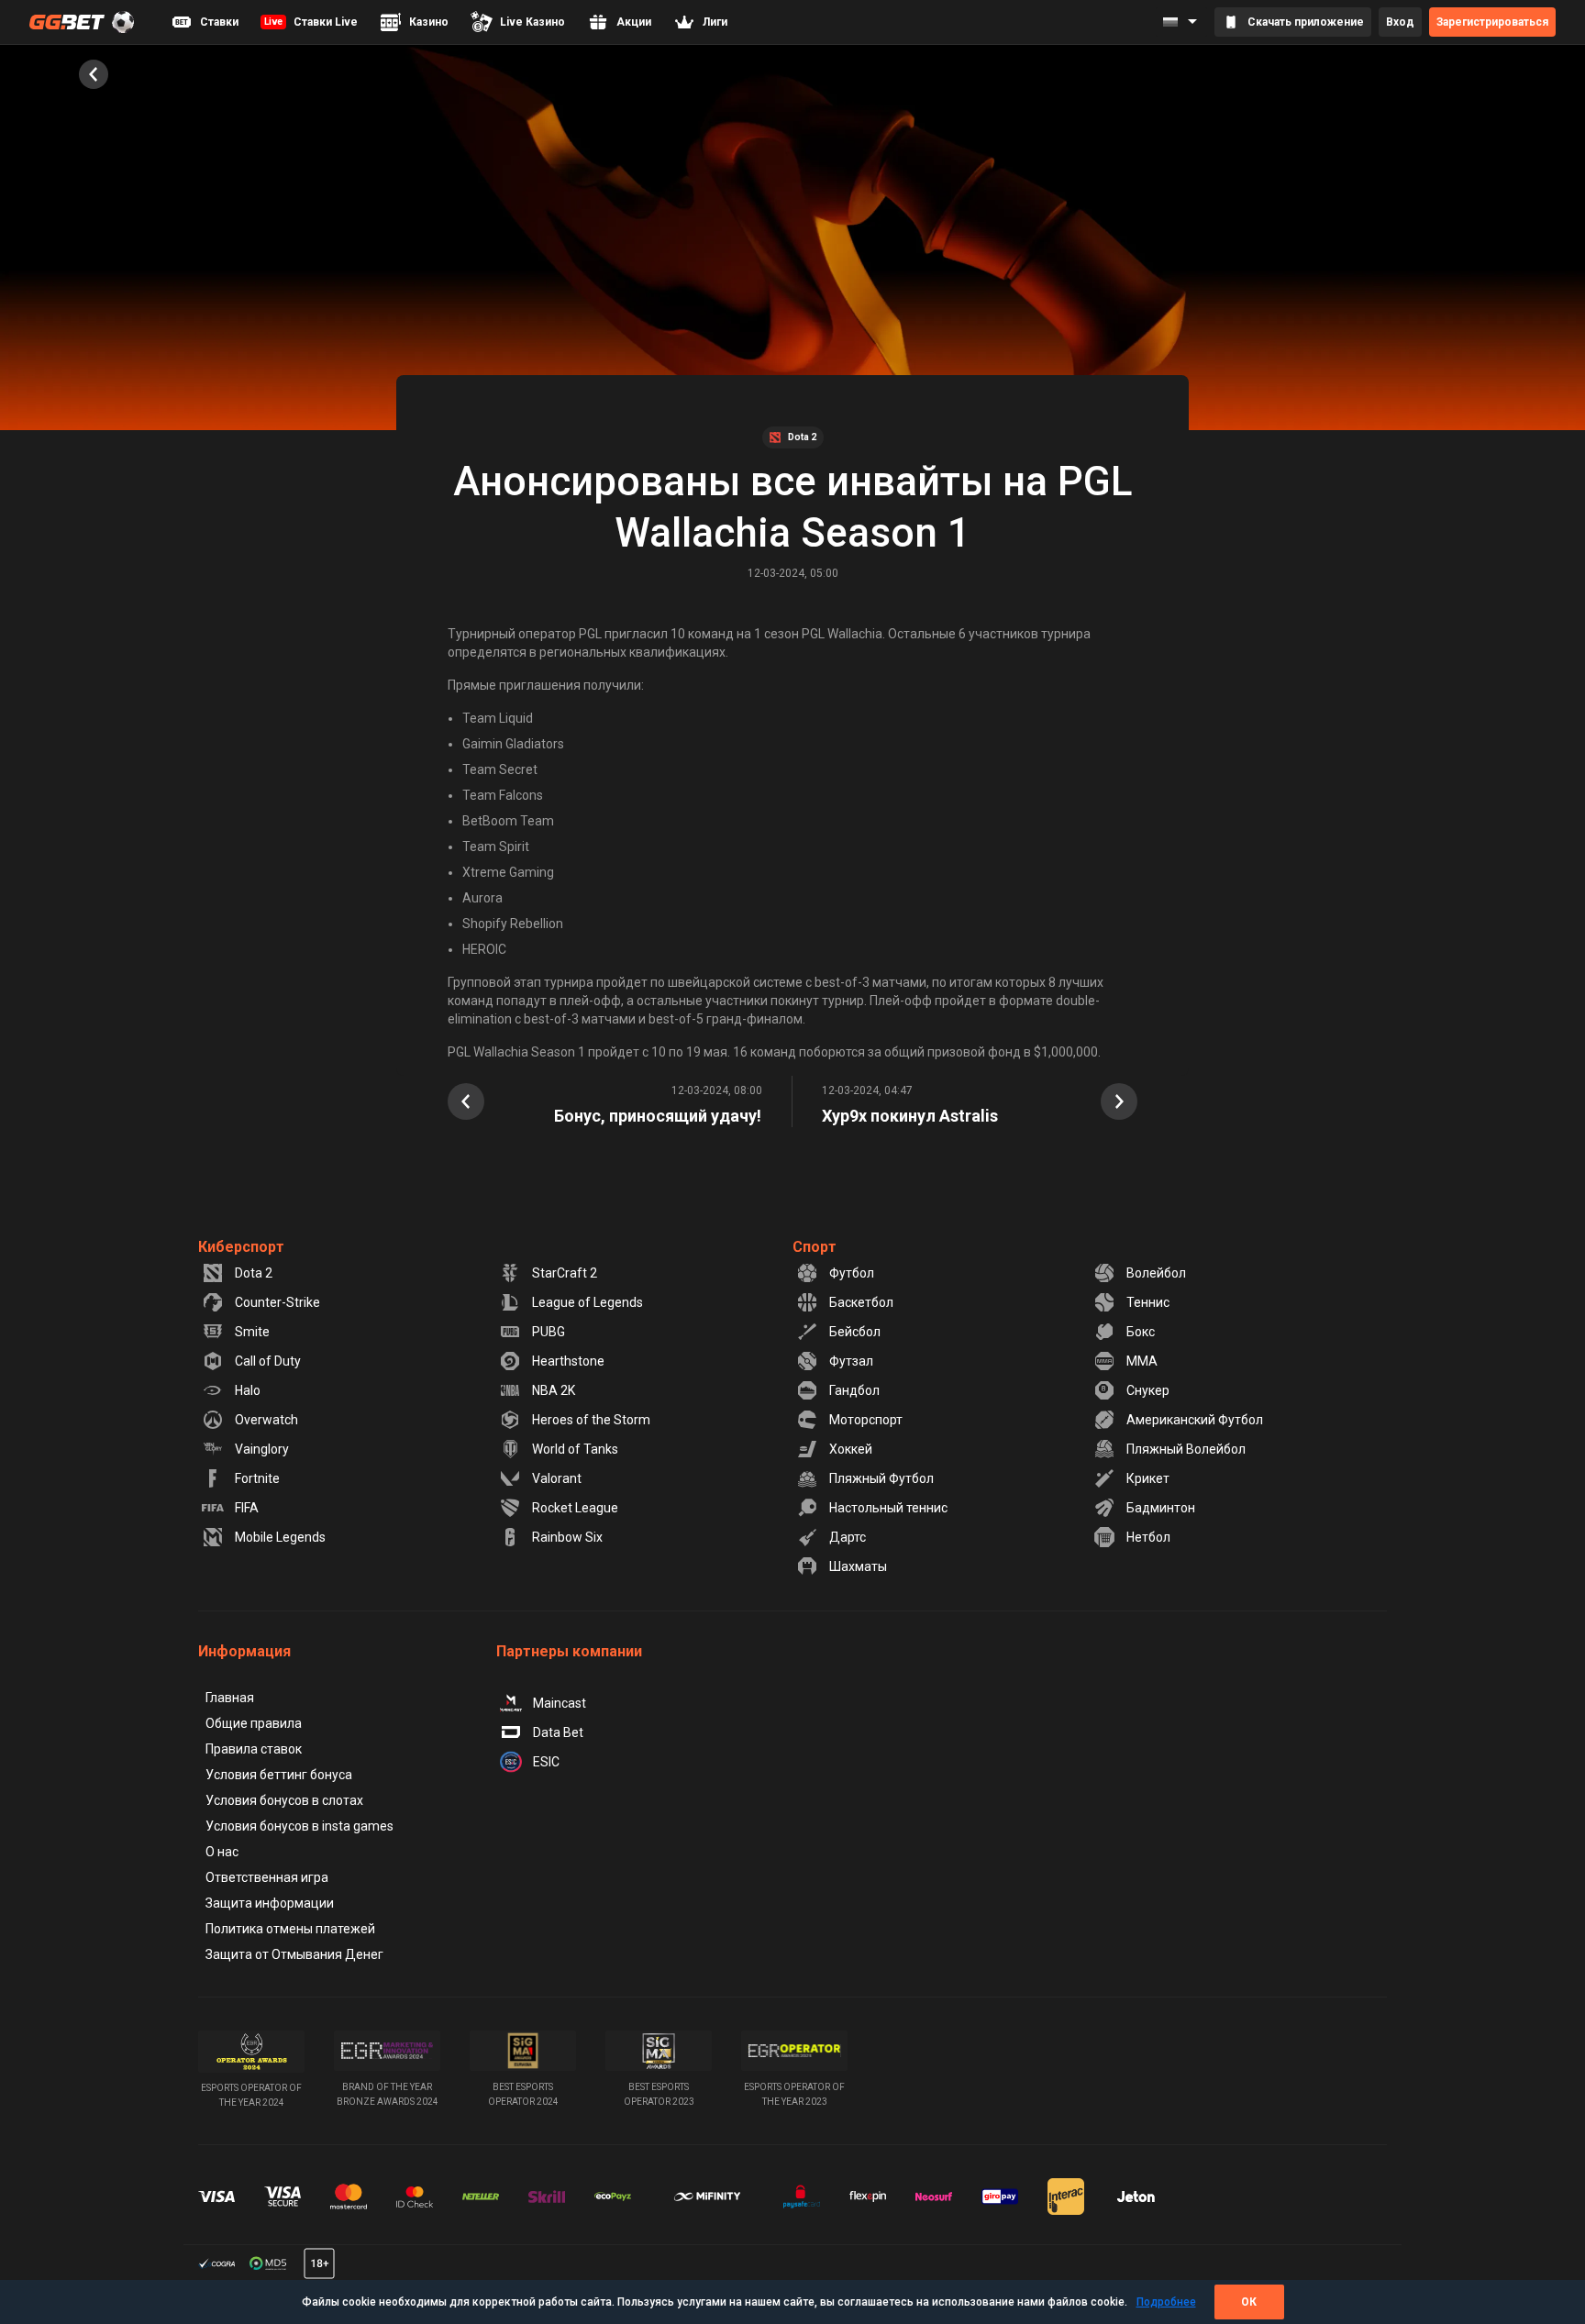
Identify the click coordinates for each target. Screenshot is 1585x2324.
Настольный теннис (888, 1508)
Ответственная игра (267, 1877)
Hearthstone (568, 1361)
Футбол (852, 1273)
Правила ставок (254, 1749)
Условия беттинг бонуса (279, 1775)
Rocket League (575, 1508)
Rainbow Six (567, 1537)
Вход (1400, 22)
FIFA (247, 1508)
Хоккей (851, 1449)
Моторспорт (866, 1420)
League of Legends (587, 1302)
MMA (1142, 1361)
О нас (222, 1852)
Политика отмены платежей (290, 1929)
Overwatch (266, 1420)
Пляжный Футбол (881, 1478)
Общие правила (254, 1723)
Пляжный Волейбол (1186, 1449)
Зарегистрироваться (1492, 22)
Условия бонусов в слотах (284, 1800)
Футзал (851, 1361)
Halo (248, 1390)
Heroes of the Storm (591, 1420)
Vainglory (262, 1449)
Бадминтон (1161, 1508)
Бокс (1141, 1332)
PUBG (549, 1332)
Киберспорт (241, 1247)
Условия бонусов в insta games (299, 1826)
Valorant (557, 1478)
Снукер (1148, 1390)
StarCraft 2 (565, 1273)
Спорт (815, 1247)
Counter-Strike (277, 1302)
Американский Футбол (1195, 1420)
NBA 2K (554, 1390)
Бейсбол (855, 1332)
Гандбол (854, 1390)
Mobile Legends (280, 1537)
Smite (252, 1332)
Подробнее (1166, 2302)
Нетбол (1148, 1537)
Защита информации (270, 1903)
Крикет (1148, 1478)
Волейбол (1156, 1273)
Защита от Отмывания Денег (294, 1954)
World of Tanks (575, 1449)
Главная (230, 1698)
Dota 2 (254, 1273)
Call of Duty (268, 1361)
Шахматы (858, 1566)
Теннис (1148, 1302)
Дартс (848, 1537)
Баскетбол (861, 1302)
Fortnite (257, 1478)
